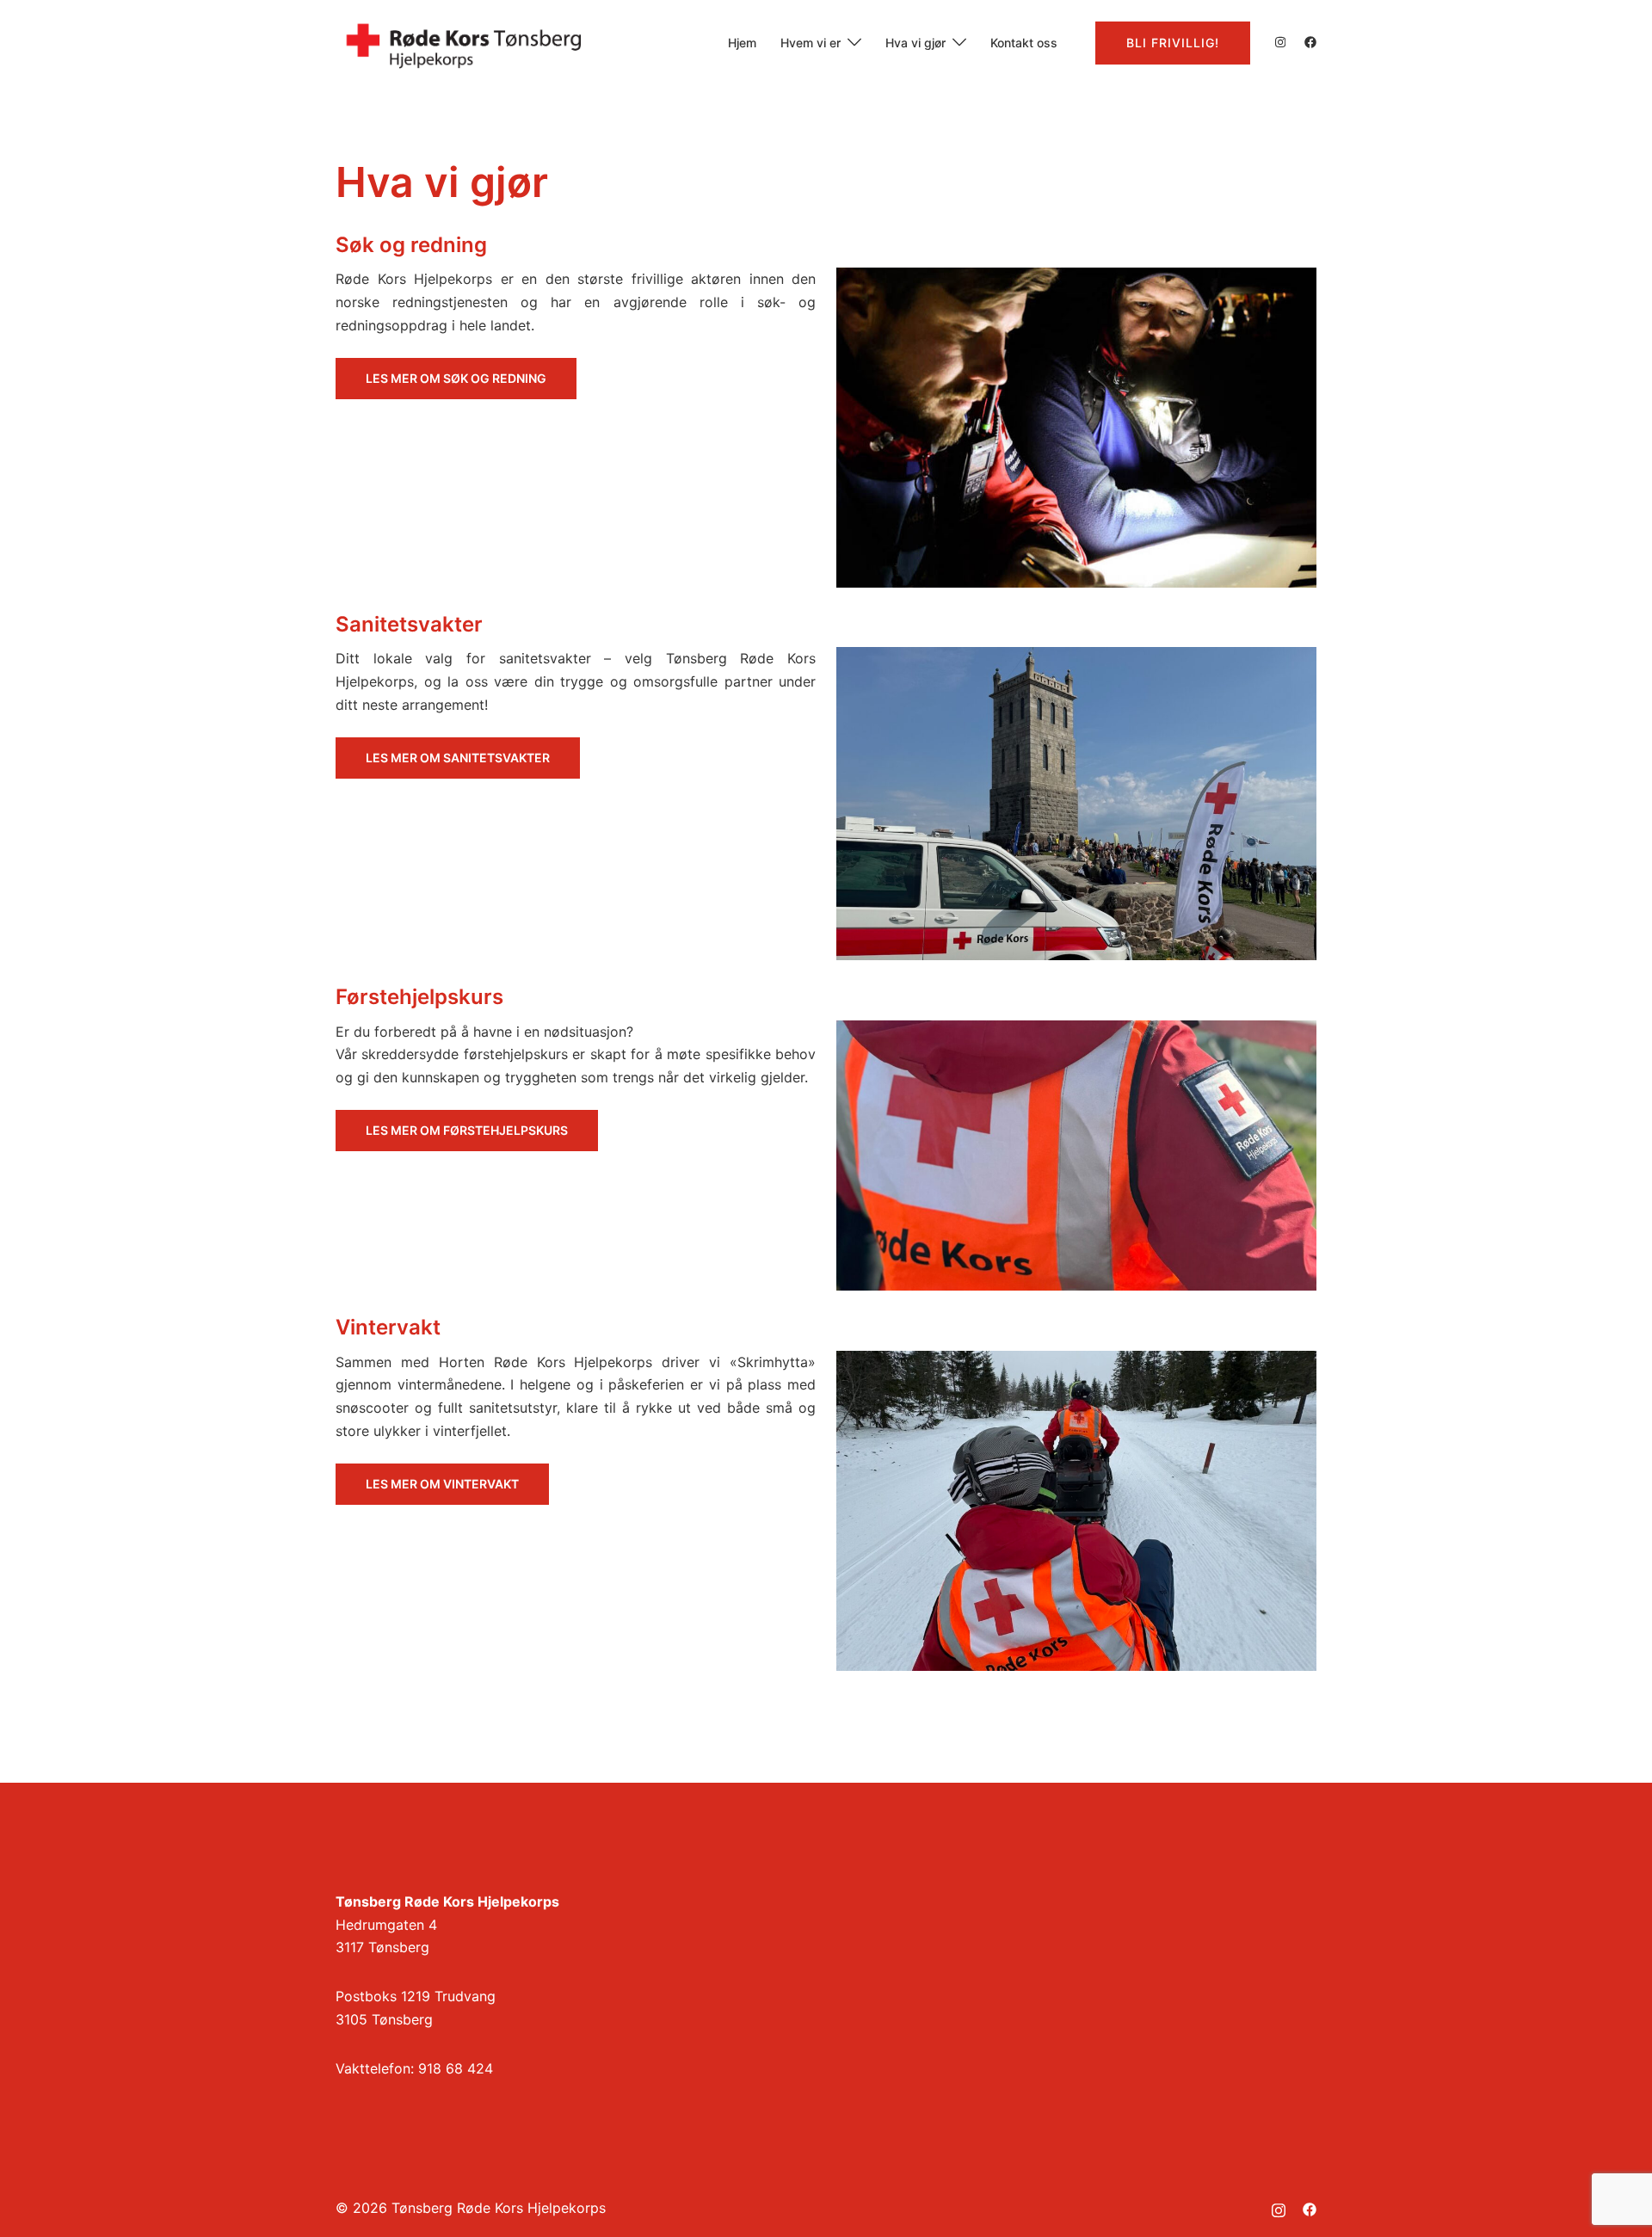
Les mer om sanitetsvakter (458, 758)
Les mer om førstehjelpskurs (467, 1130)
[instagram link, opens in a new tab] (1279, 42)
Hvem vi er (811, 43)
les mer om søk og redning (456, 378)
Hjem (742, 43)
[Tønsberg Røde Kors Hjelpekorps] (465, 41)
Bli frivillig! (1173, 43)
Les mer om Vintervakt (442, 1484)
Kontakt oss (1024, 43)
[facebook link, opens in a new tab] (1310, 42)
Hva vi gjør (915, 43)
